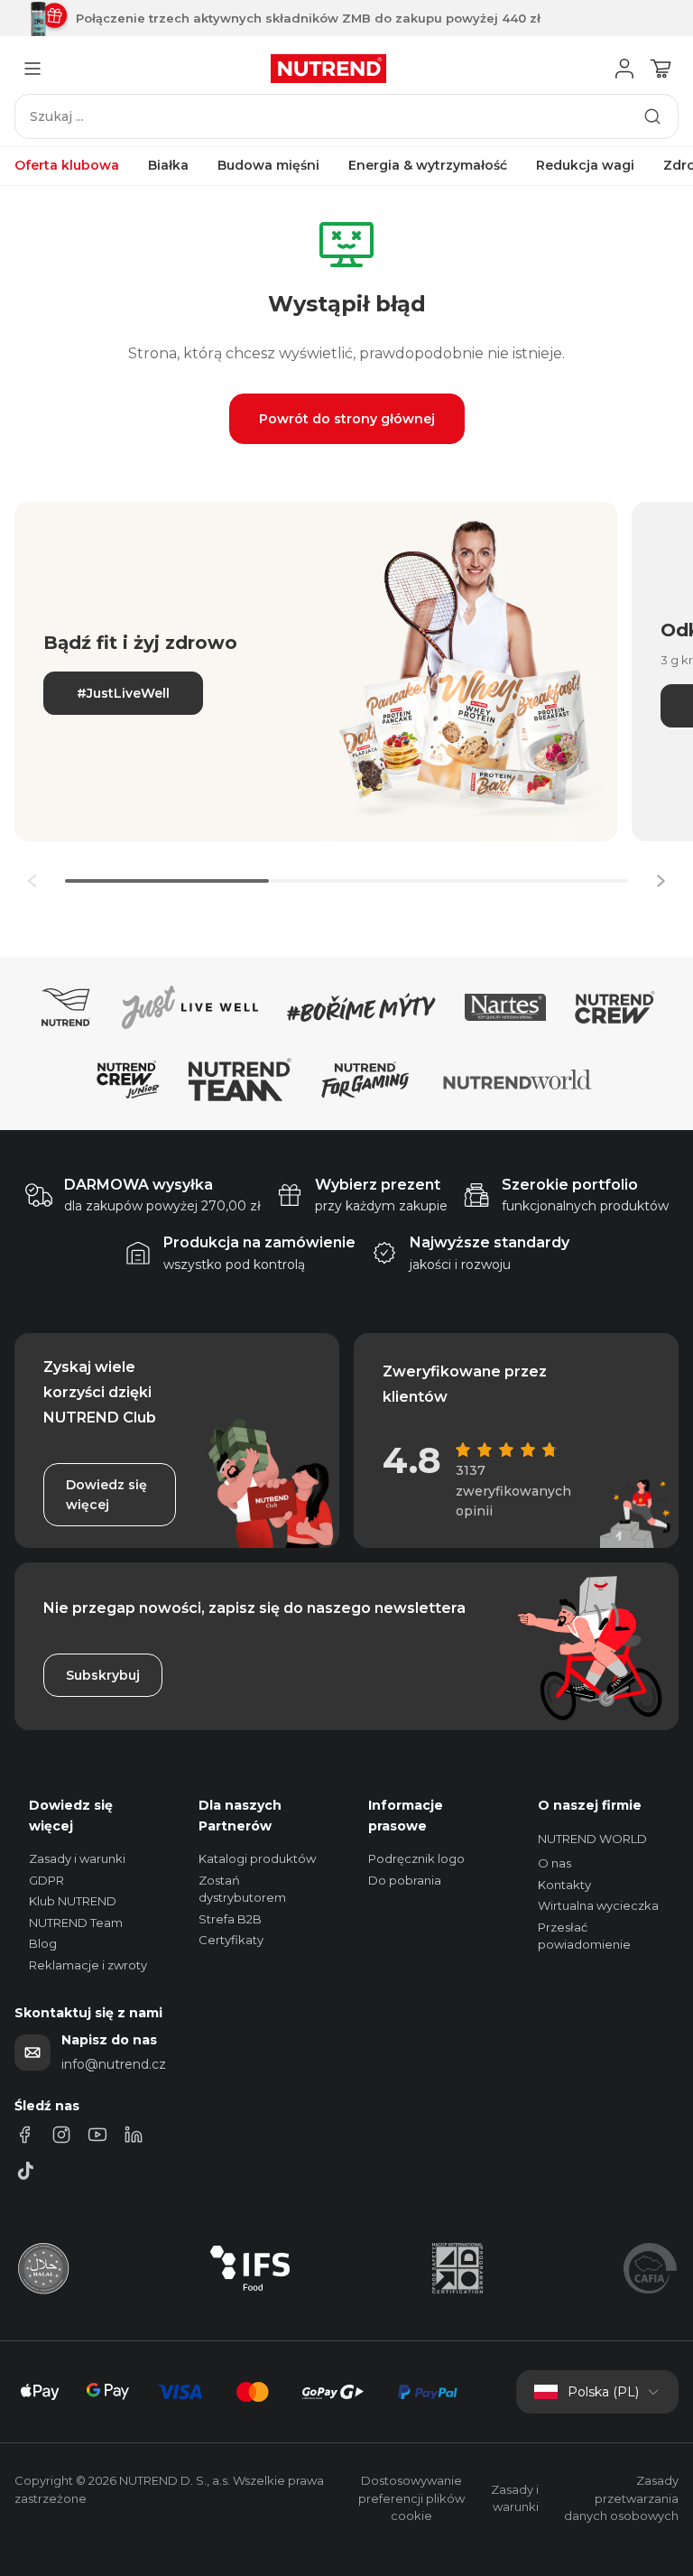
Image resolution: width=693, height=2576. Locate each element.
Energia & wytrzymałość (428, 165)
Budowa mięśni (268, 165)
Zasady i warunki (77, 1858)
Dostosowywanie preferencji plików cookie (411, 2498)
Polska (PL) (603, 2392)
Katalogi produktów (257, 1858)
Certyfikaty (231, 1940)
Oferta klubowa (67, 165)
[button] (661, 881)
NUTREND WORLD (592, 1839)
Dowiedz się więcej (106, 1495)
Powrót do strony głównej (347, 419)
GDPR (46, 1880)
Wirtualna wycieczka (598, 1905)
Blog (43, 1943)
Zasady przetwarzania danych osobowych (621, 2498)
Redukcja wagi (585, 165)
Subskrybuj (103, 1675)
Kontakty (564, 1885)
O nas (554, 1863)
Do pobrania (405, 1880)
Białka (168, 165)
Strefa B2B (230, 1919)
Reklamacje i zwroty (88, 1965)
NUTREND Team (76, 1923)
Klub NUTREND (73, 1901)
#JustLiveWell (123, 693)
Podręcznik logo (416, 1858)
